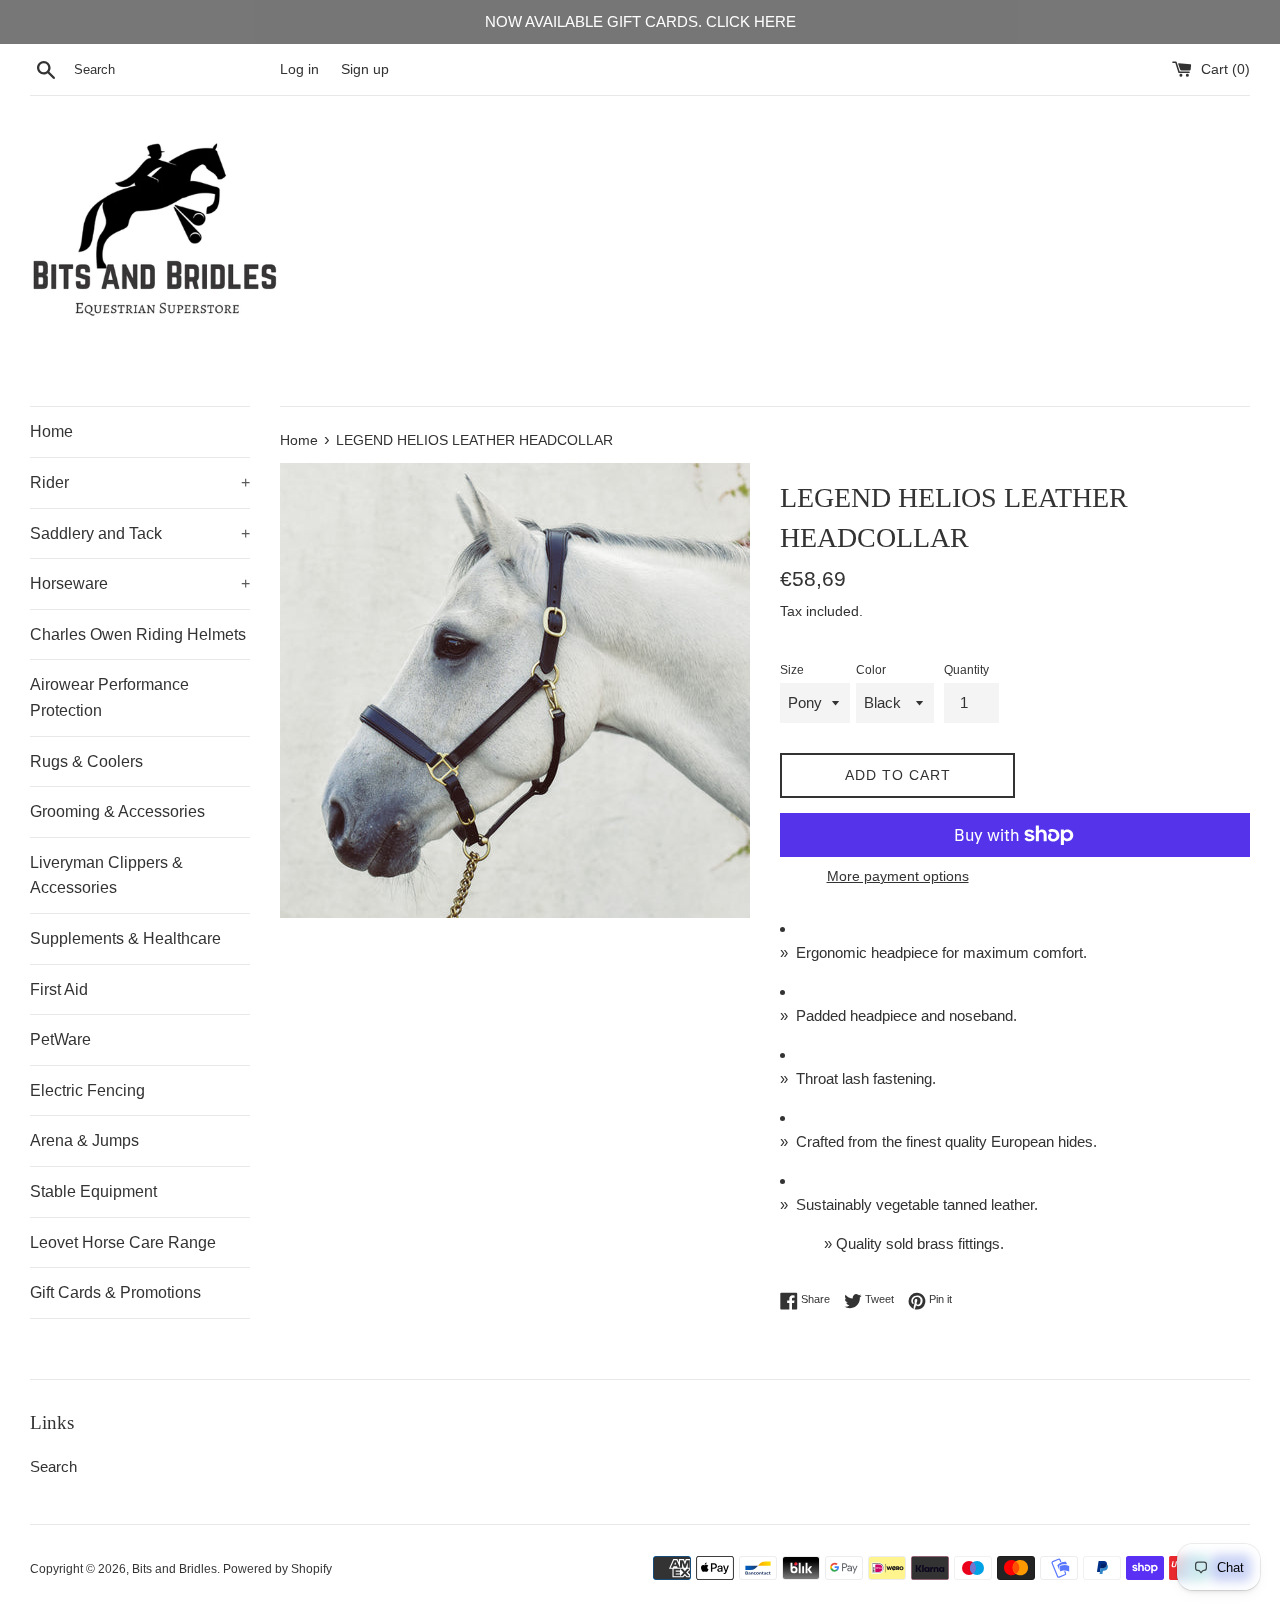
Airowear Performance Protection (109, 697)
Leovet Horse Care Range (123, 1242)
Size (792, 670)
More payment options (898, 876)
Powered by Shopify (277, 1569)
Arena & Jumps (84, 1140)
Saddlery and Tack (140, 533)
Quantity (966, 670)
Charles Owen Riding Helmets (138, 634)
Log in (299, 69)
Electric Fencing (87, 1090)
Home (51, 431)
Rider (140, 482)
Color (871, 670)
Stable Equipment (93, 1191)
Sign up (365, 69)
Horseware (140, 583)
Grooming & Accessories (117, 811)
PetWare (60, 1039)
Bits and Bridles (174, 1569)
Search (53, 1466)
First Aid (59, 989)
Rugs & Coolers (86, 761)
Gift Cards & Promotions (115, 1292)
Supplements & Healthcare (125, 938)
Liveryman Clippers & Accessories (106, 875)
